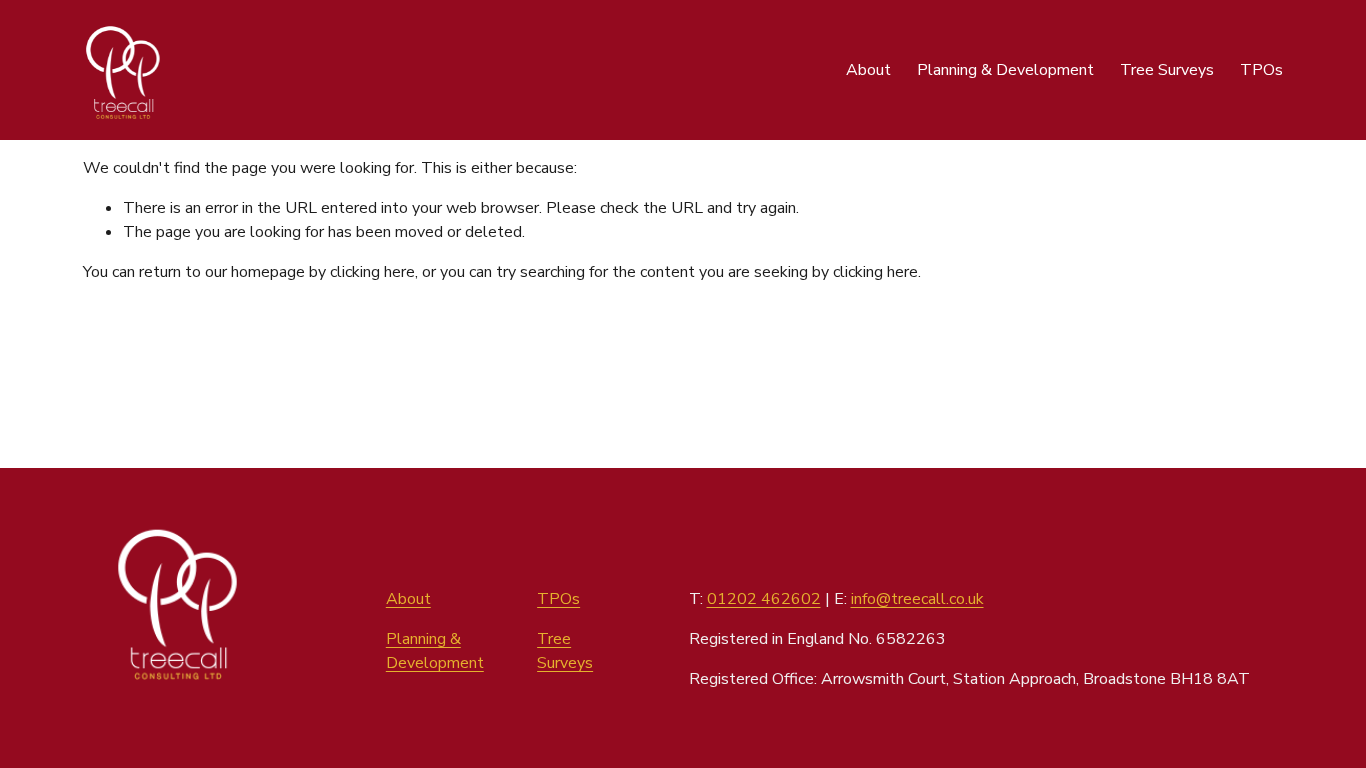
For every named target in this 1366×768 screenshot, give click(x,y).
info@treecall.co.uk (917, 599)
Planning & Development (1005, 70)
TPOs (1261, 70)
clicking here (372, 272)
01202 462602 (764, 599)
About (868, 70)
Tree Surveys (1167, 70)
